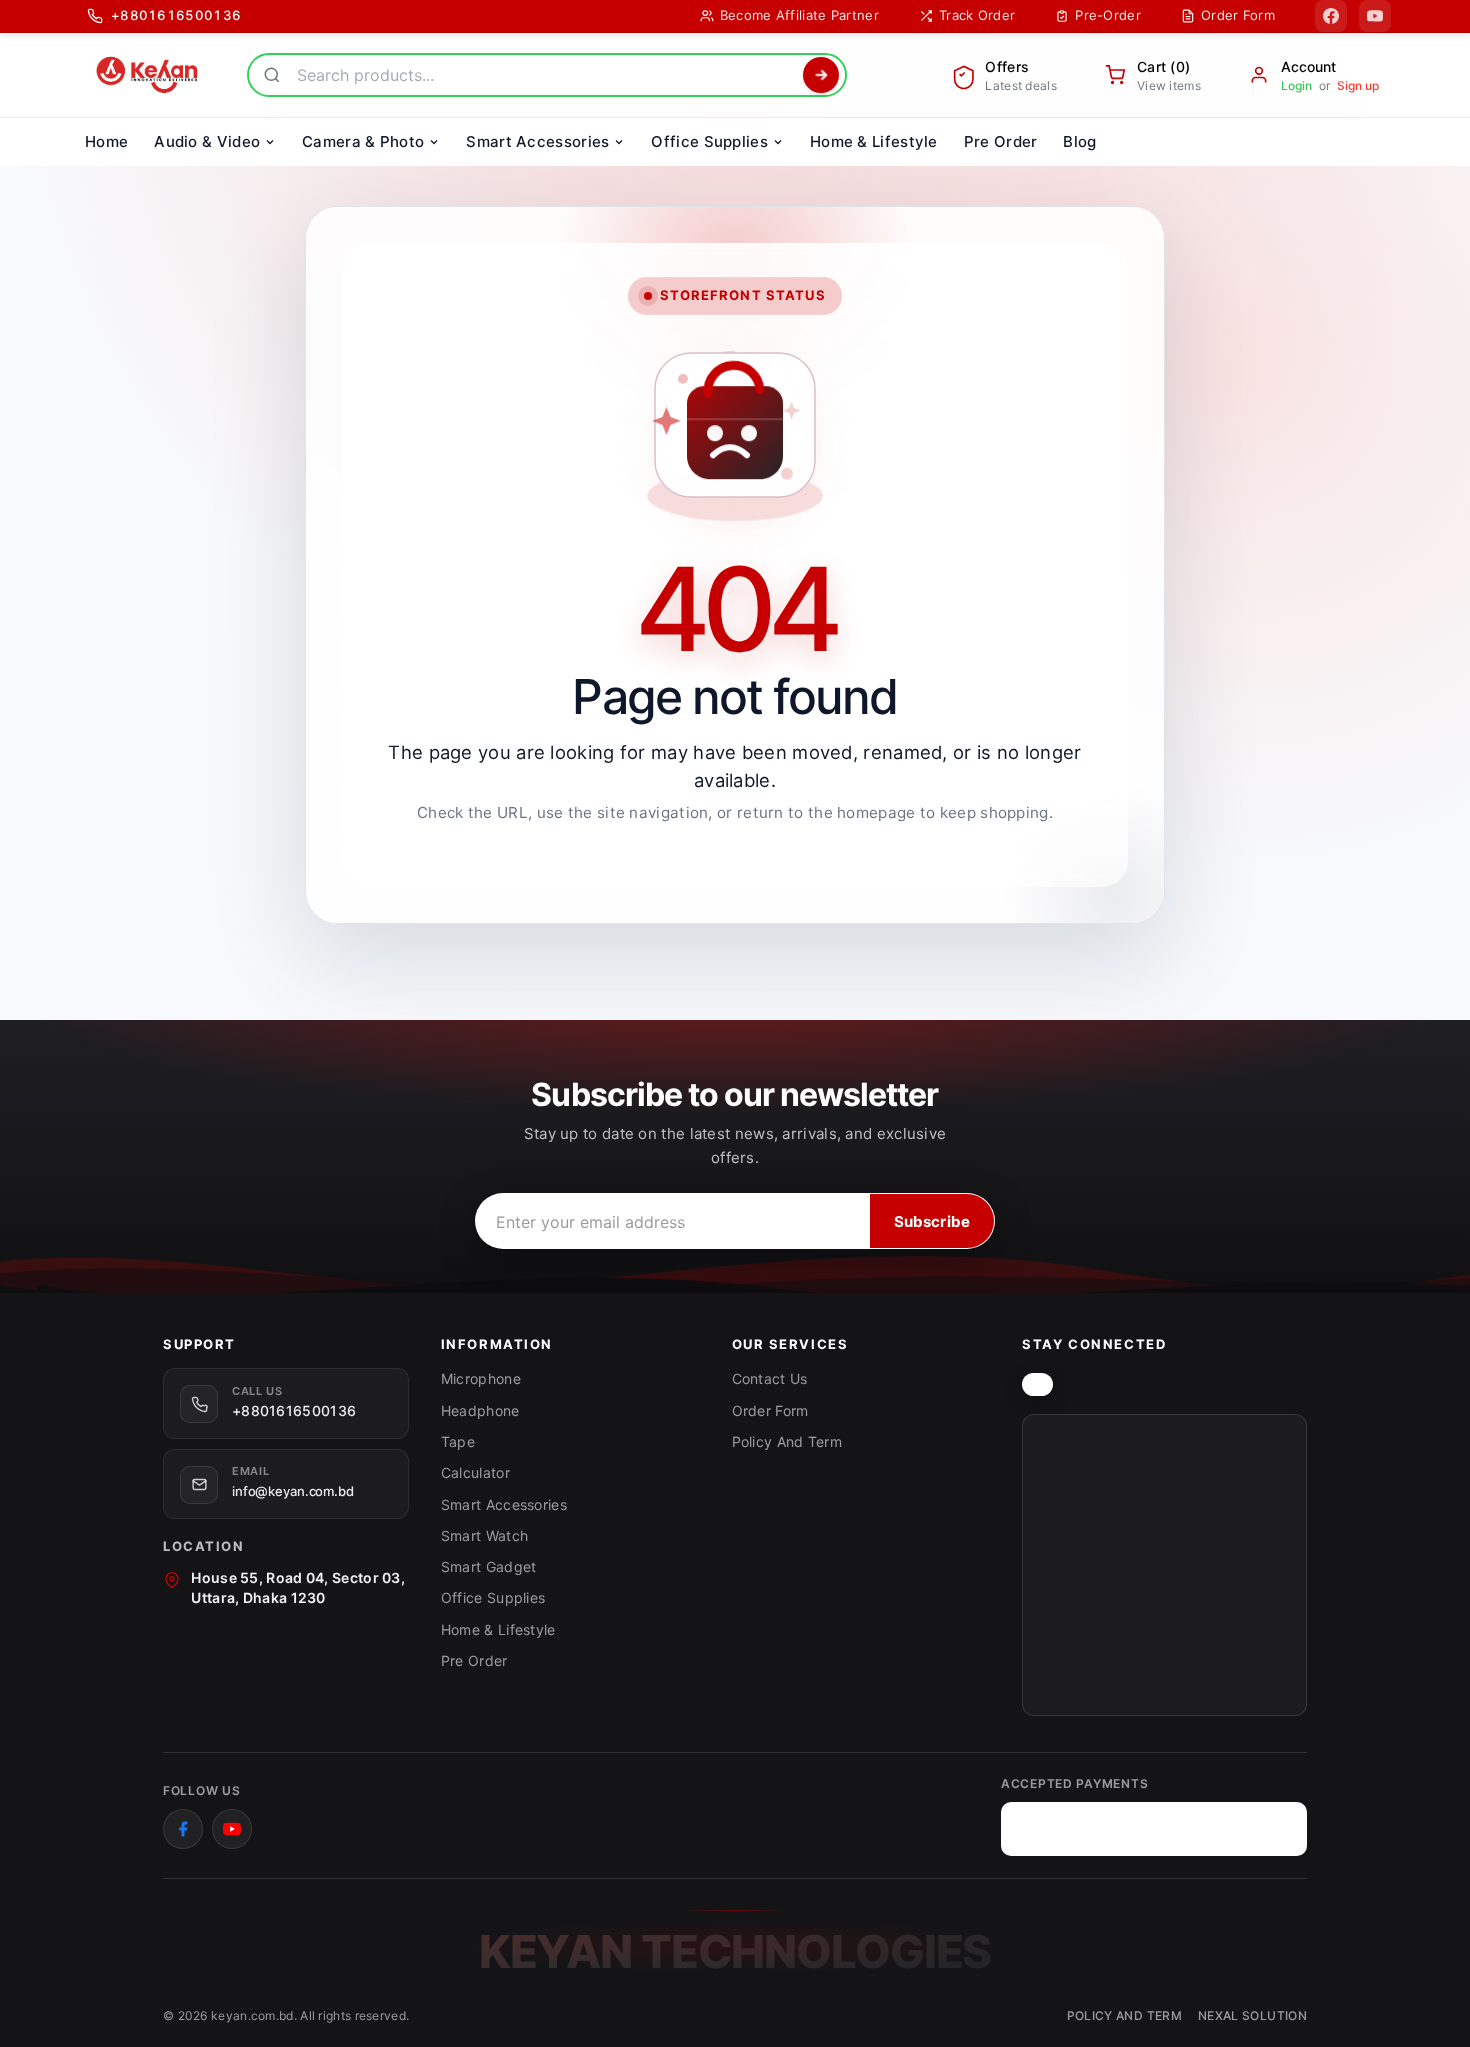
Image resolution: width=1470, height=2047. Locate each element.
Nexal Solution (1252, 2015)
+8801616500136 (294, 1410)
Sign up (1358, 85)
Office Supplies (493, 1597)
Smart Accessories (504, 1504)
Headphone (480, 1410)
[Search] (821, 75)
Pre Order (474, 1660)
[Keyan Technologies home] (1037, 1384)
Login (1296, 85)
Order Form (770, 1410)
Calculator (475, 1472)
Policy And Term (787, 1441)
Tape (458, 1441)
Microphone (481, 1378)
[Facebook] (1331, 16)
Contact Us (770, 1378)
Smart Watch (484, 1535)
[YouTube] (1375, 16)
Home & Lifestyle (498, 1629)
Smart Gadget (489, 1566)
